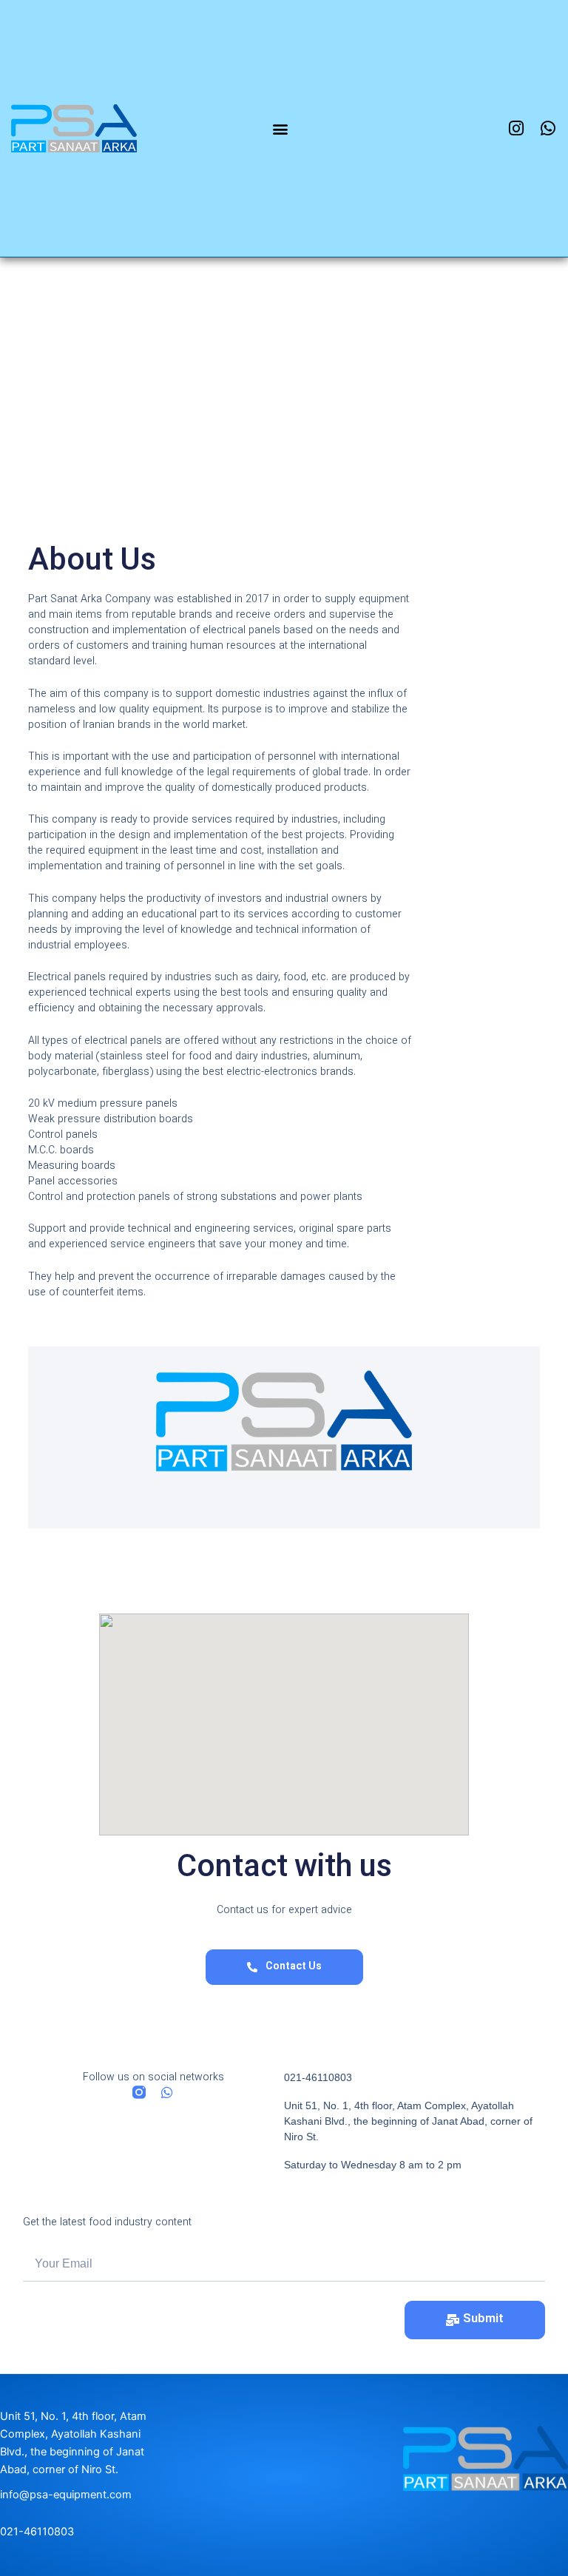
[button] (281, 128)
